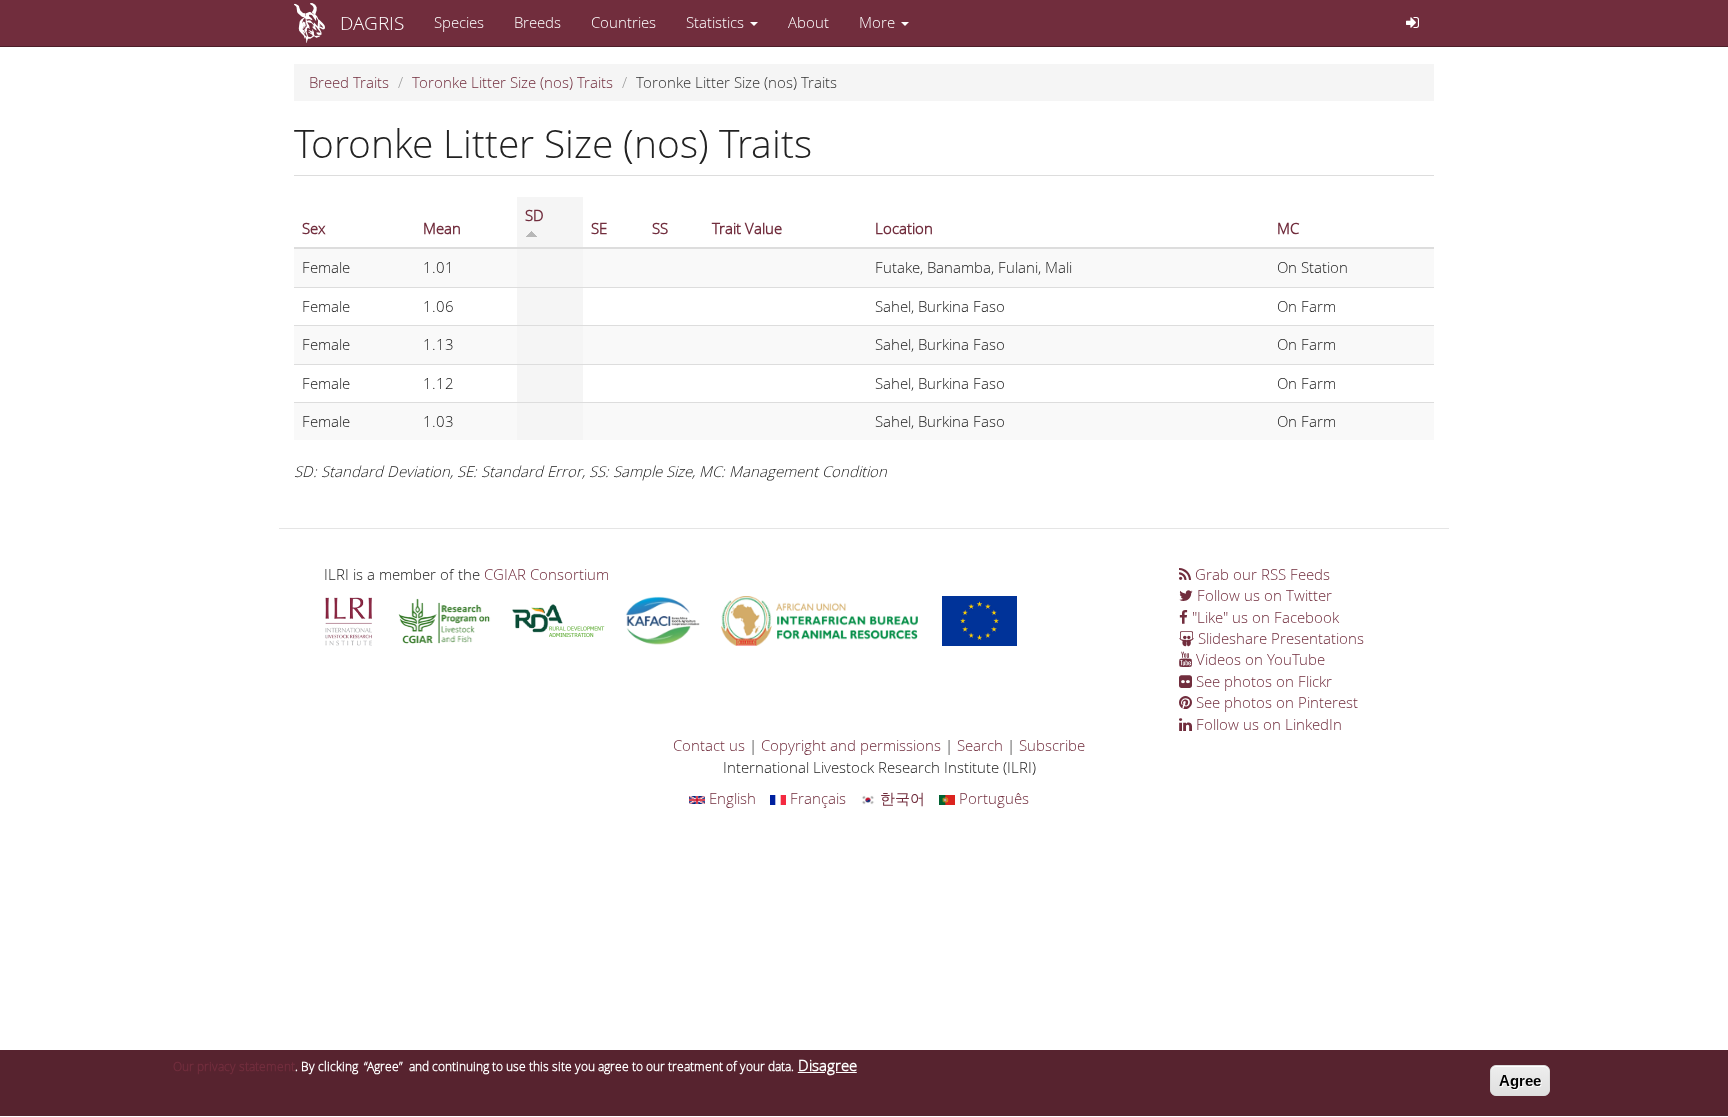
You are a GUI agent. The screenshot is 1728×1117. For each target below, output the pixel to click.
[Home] (317, 23)
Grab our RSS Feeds (1260, 574)
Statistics (717, 22)
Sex (313, 228)
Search (980, 745)
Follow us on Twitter (1262, 595)
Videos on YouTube (1258, 659)
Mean (442, 228)
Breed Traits (349, 82)
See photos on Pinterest (1275, 702)
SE (599, 228)
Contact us (709, 745)
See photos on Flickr (1262, 681)
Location (904, 228)
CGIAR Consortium (546, 574)
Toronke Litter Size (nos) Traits (512, 82)
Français (816, 798)
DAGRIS (372, 22)
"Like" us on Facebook (1263, 617)
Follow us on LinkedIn (1267, 724)
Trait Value (747, 228)
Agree (1520, 1080)
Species (459, 22)
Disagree (827, 1065)
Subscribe (1052, 745)
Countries (623, 22)
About (808, 22)
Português (992, 798)
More (879, 22)
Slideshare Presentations (1279, 638)
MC (1288, 228)
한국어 (900, 798)
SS (660, 228)
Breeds (537, 22)
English (730, 798)
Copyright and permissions (851, 745)
